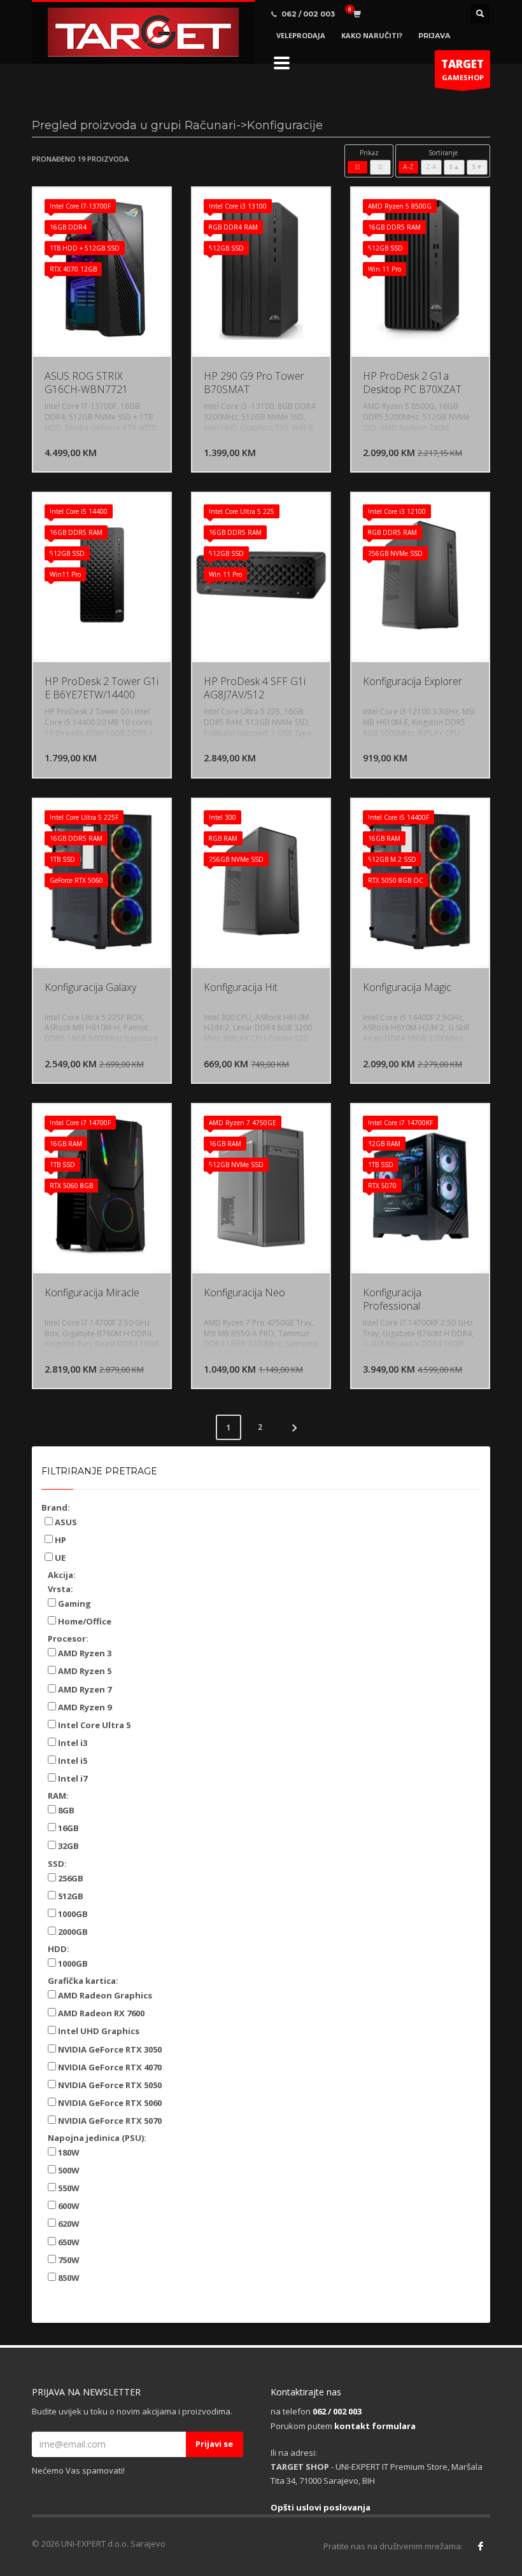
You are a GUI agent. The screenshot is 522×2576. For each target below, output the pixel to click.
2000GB (72, 1932)
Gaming (74, 1603)
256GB (70, 1878)
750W (68, 2260)
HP (60, 1540)
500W (68, 2170)
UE (59, 1558)
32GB (67, 1846)
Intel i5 (72, 1761)
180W (68, 2152)
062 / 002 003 (337, 2411)
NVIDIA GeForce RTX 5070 (109, 2121)
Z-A (431, 167)
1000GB (72, 1914)
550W (68, 2188)
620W (68, 2224)
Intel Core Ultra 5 (93, 1725)
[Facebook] (481, 2546)
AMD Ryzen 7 (84, 1689)
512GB (70, 1896)
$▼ (477, 167)
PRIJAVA (434, 36)
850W (68, 2278)
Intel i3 (72, 1743)
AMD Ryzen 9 (84, 1707)
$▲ (454, 167)
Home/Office (84, 1621)
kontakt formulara (375, 2426)
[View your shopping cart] (359, 14)
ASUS (65, 1522)
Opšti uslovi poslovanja (321, 2507)
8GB (65, 1810)
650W (68, 2242)
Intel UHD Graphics (98, 2031)
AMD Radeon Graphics (104, 1995)
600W (68, 2206)
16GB (67, 1828)
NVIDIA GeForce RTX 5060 (109, 2103)
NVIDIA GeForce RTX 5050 (109, 2085)
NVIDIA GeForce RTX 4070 (109, 2067)
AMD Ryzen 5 (84, 1671)
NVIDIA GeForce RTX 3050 (109, 2049)
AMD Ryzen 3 (84, 1653)
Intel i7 (72, 1778)
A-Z (408, 167)
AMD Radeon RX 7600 (100, 2013)
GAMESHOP (462, 69)
